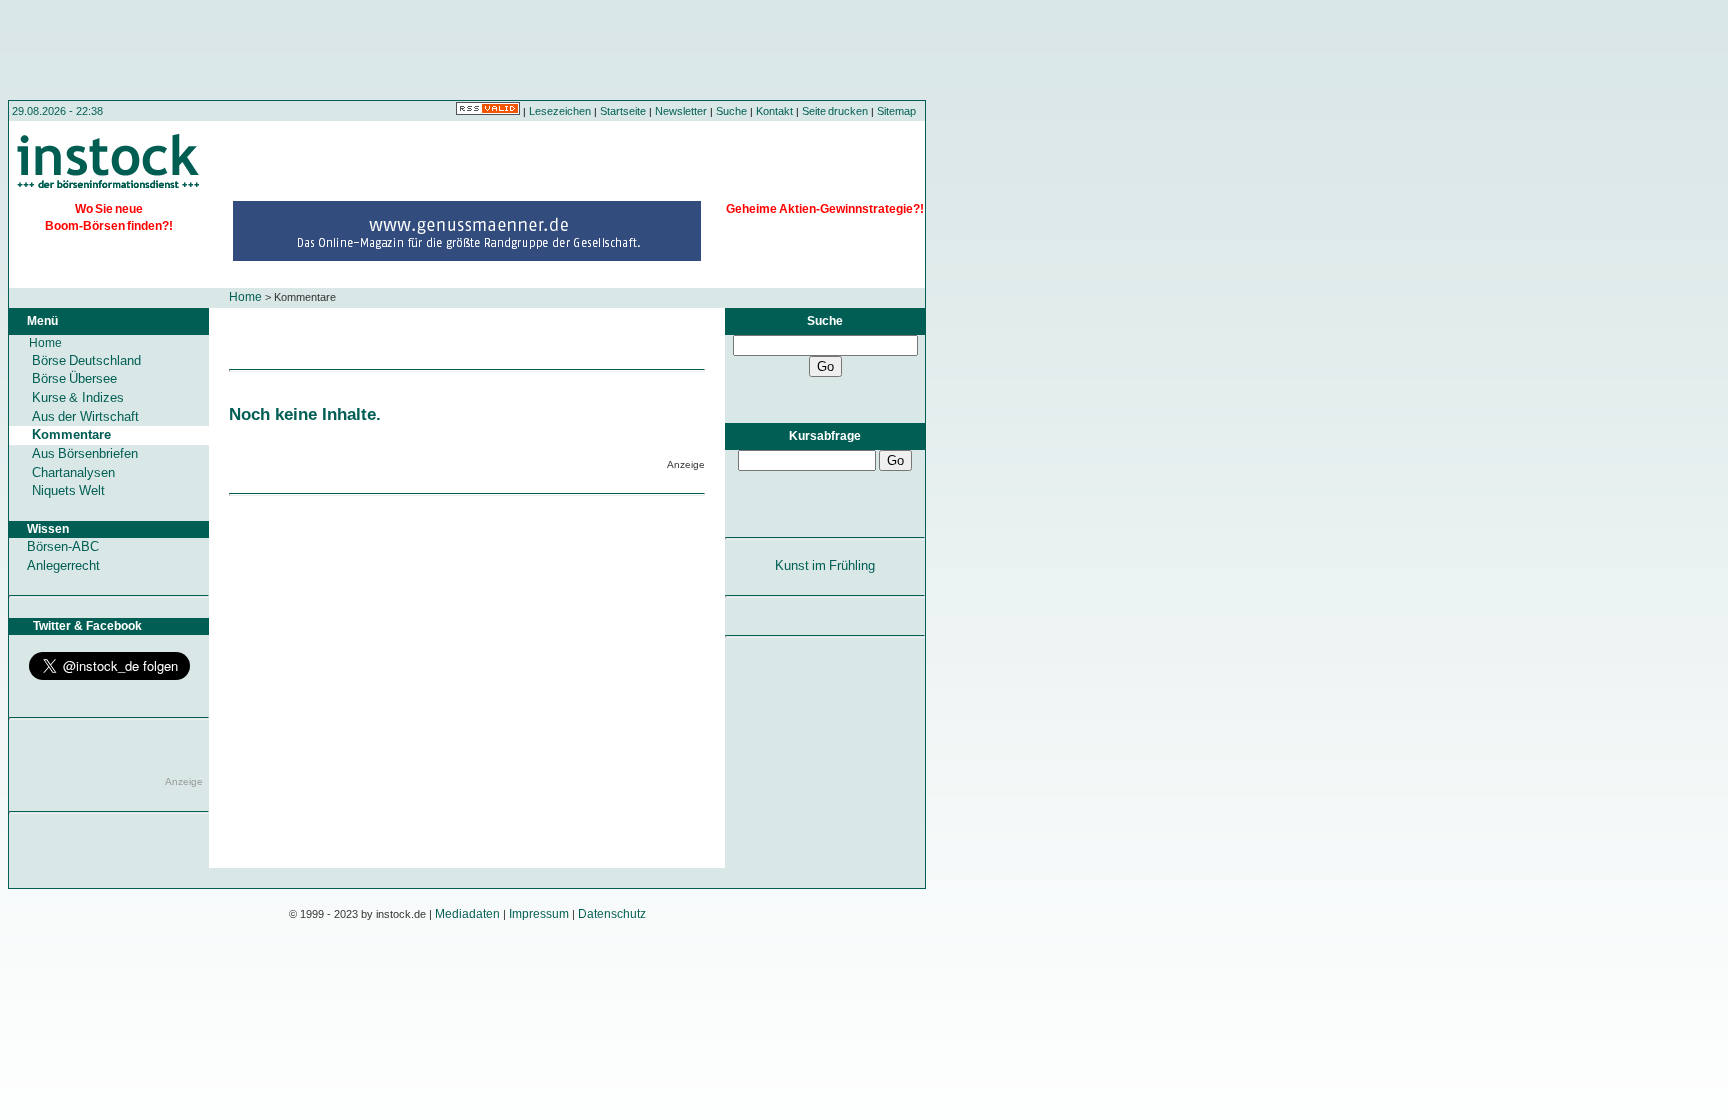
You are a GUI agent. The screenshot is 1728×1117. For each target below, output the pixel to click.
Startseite (623, 111)
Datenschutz (612, 914)
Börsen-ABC (63, 546)
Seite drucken (835, 111)
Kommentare (71, 434)
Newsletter (681, 111)
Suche (731, 111)
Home (245, 297)
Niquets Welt (68, 490)
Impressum (539, 914)
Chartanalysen (73, 472)
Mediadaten (467, 914)
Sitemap (896, 111)
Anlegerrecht (63, 565)
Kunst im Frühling (825, 565)
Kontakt (774, 111)
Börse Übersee (74, 378)
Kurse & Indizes (78, 397)
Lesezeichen (560, 111)
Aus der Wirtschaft (85, 416)
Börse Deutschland (86, 360)
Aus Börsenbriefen (85, 453)
